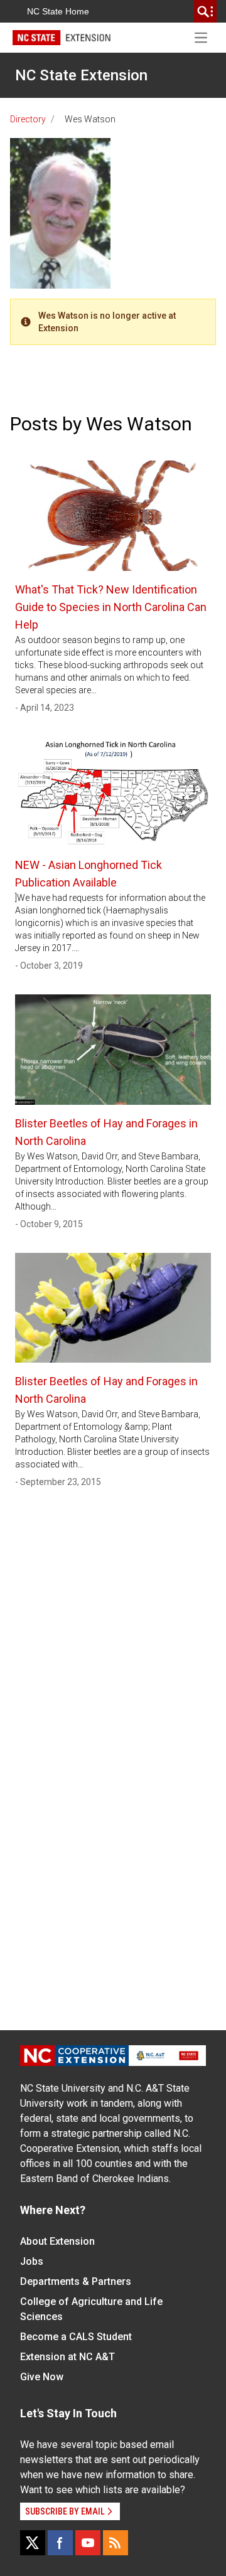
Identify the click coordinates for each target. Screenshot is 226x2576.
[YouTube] (88, 2543)
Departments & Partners (76, 2281)
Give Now (42, 2377)
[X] (33, 2543)
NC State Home (58, 11)
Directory (28, 119)
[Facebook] (60, 2543)
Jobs (32, 2261)
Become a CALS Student (76, 2337)
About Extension (57, 2241)
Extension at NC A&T (67, 2357)
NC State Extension (81, 75)
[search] (205, 11)
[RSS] (116, 2543)
